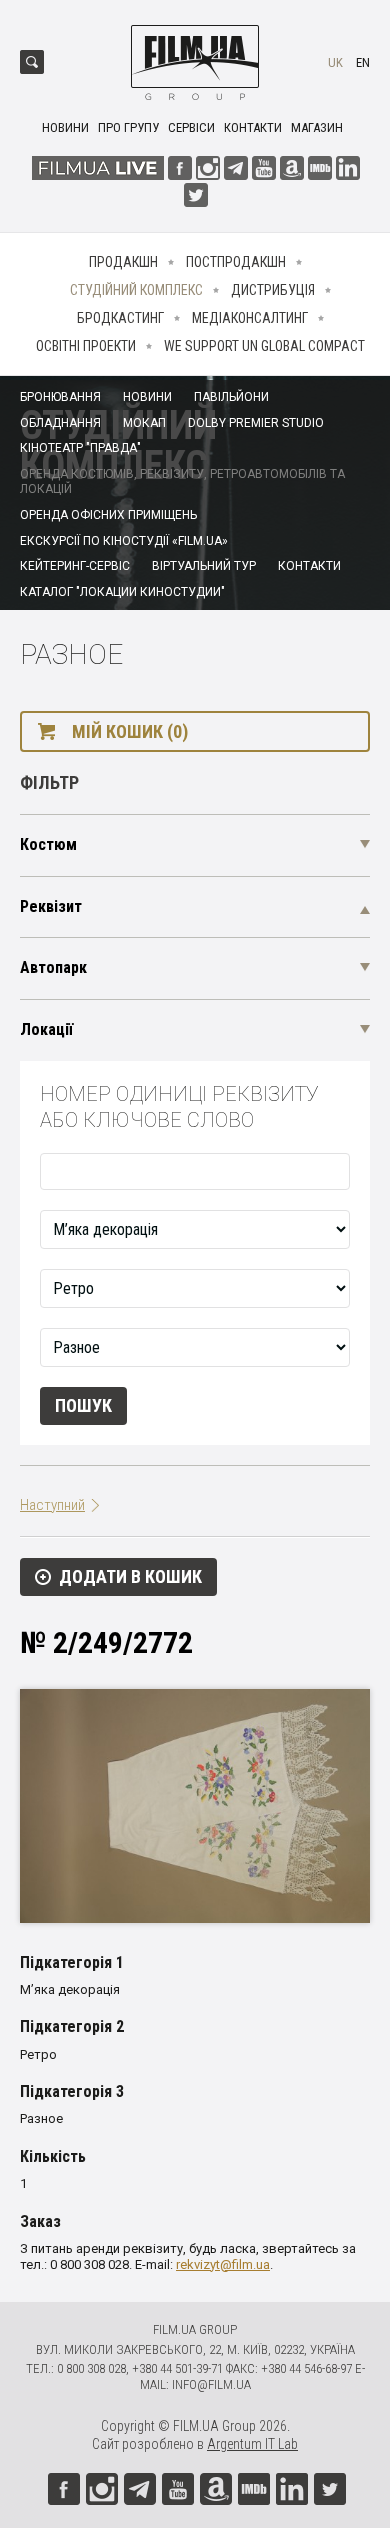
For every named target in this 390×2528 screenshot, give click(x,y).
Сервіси (191, 127)
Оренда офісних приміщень (108, 515)
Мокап (144, 423)
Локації (46, 1029)
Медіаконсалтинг (250, 318)
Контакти (253, 127)
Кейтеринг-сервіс (75, 566)
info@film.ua (211, 2384)
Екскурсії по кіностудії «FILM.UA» (124, 541)
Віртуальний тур (204, 566)
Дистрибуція (273, 290)
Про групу (128, 127)
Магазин (317, 127)
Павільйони (231, 397)
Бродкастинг (120, 318)
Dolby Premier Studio (256, 423)
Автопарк (53, 967)
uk (335, 62)
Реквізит (51, 906)
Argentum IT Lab (252, 2444)
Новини (65, 127)
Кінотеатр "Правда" (80, 448)
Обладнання (60, 423)
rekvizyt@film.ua (223, 2264)
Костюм (48, 844)
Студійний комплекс (136, 290)
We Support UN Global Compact (264, 346)
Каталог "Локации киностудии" (122, 592)
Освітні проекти (86, 346)
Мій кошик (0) (130, 731)
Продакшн (123, 262)
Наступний (52, 1505)
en (363, 62)
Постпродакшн (236, 262)
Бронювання (60, 397)
